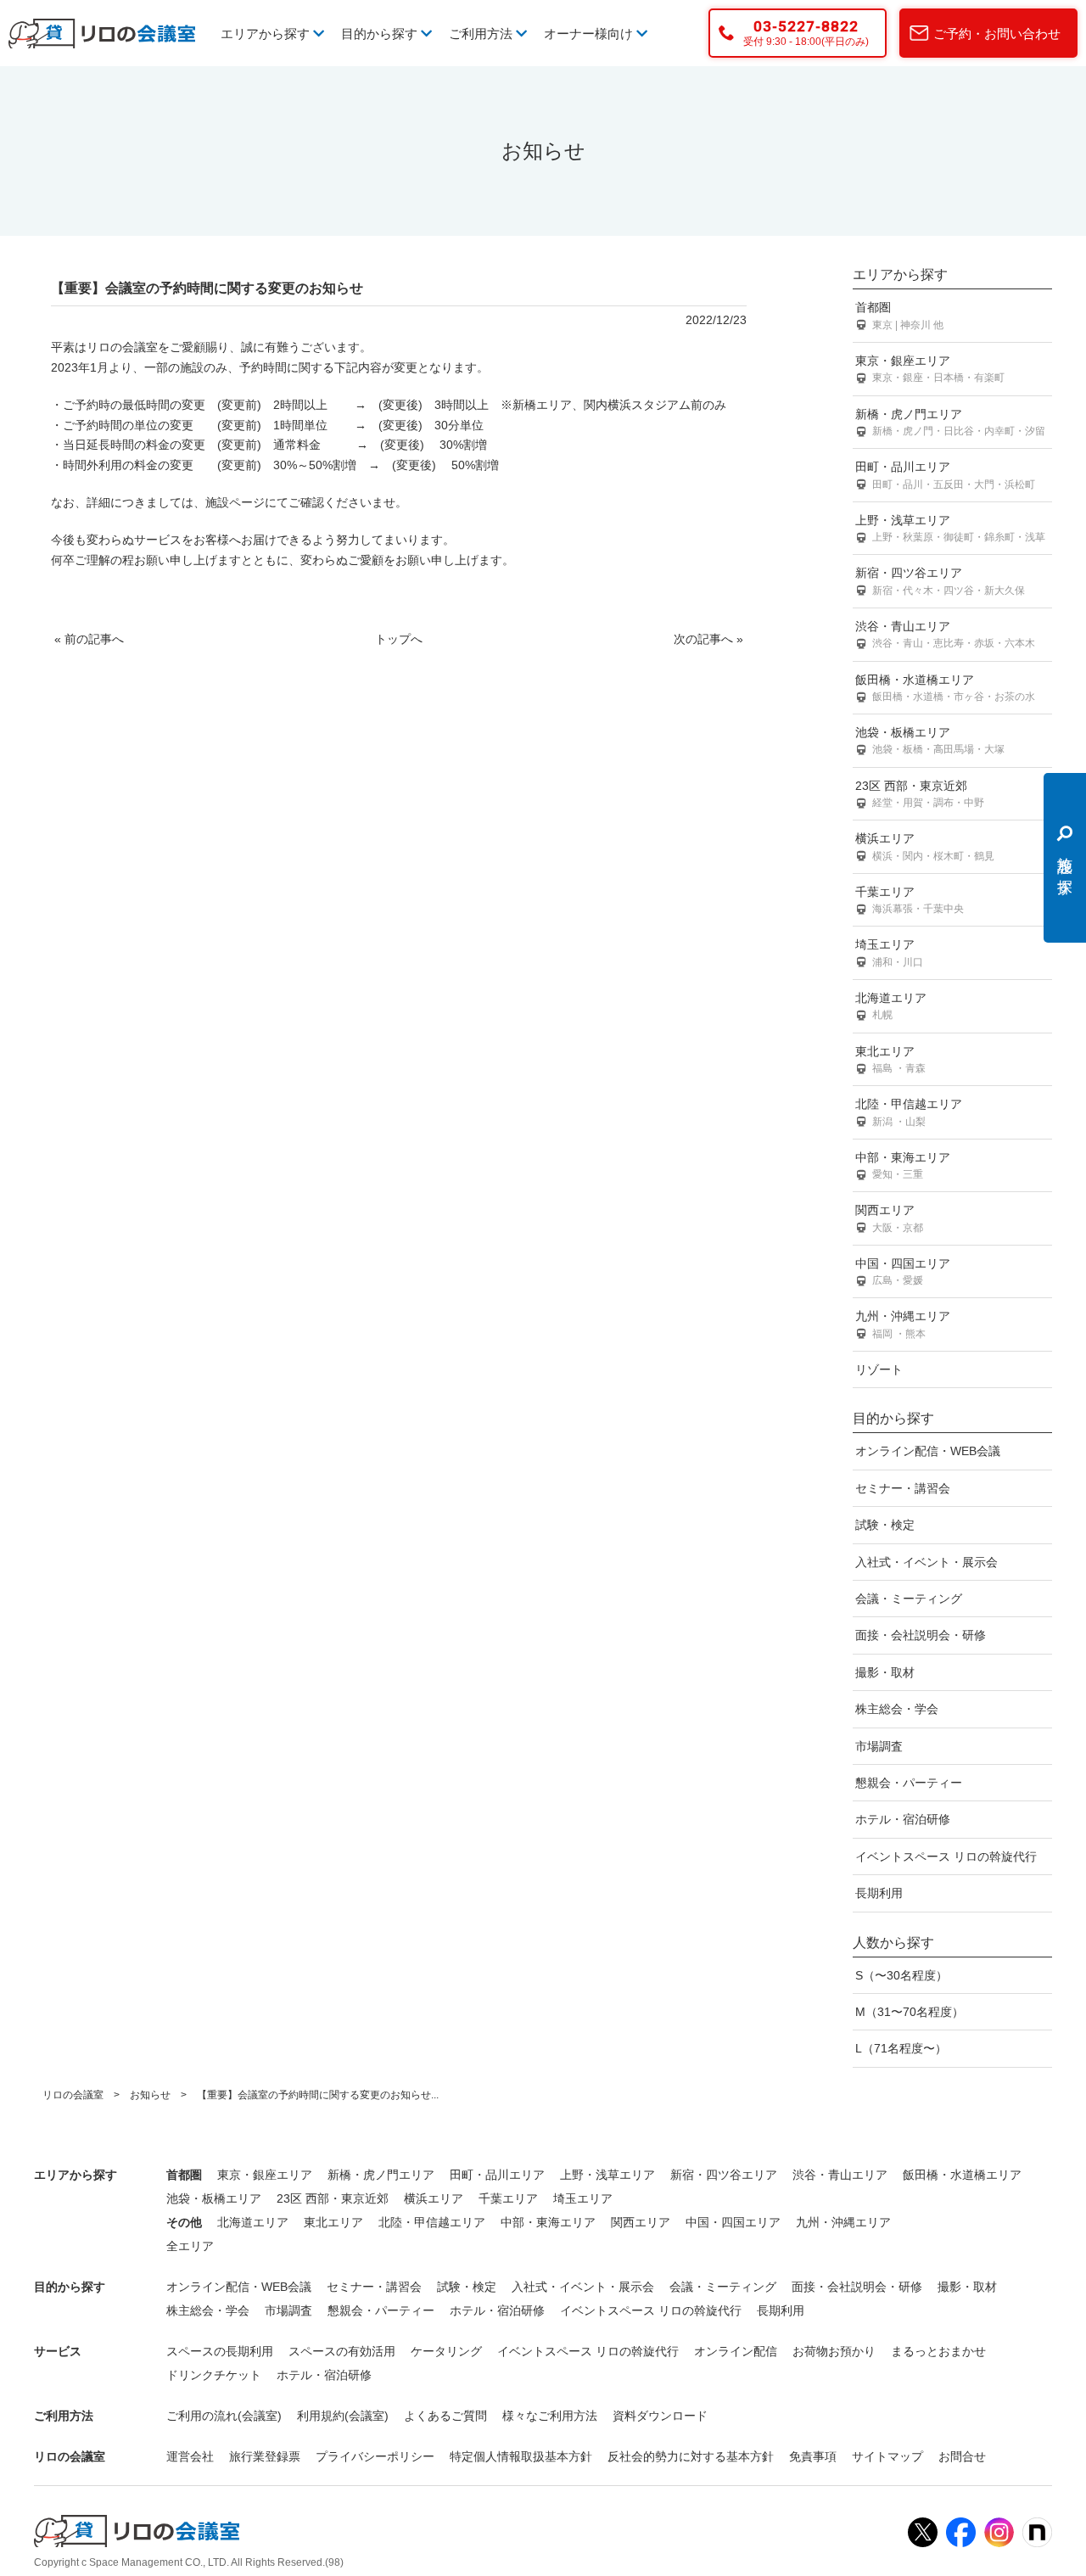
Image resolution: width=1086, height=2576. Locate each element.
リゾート (879, 1369)
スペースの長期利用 (220, 2351)
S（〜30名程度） (901, 1975)
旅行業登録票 (265, 2456)
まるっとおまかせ (938, 2351)
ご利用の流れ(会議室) (224, 2416)
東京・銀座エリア (930, 369)
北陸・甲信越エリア (909, 1112)
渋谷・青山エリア (945, 634)
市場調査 (879, 1746)
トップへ (399, 639)
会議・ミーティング (909, 1599)
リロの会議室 (73, 2095)
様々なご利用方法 (550, 2416)
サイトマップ (887, 2456)
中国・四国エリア (903, 1271)
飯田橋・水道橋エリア (945, 688)
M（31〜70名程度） (910, 2012)
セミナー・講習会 (903, 1488)
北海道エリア (891, 1006)
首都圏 (899, 315)
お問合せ (962, 2456)
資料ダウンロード (660, 2416)
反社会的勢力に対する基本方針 (691, 2456)
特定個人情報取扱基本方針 (521, 2456)
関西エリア (889, 1218)
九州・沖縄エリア (903, 1324)
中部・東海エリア (903, 1165)
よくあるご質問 (445, 2416)
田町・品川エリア (945, 475)
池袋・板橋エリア (930, 740)
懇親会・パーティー (909, 1783)
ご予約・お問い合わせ (997, 34)
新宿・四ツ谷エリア (940, 581)
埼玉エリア (889, 952)
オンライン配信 (736, 2351)
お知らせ (150, 2095)
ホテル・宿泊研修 (903, 1819)
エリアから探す (267, 34)
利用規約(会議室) (343, 2416)
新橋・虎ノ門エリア (950, 422)
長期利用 (879, 1893)
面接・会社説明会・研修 (921, 1635)
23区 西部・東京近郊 (920, 794)
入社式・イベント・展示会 (926, 1562)
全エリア (190, 2246)
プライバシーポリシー (375, 2456)
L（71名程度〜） (901, 2048)
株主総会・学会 (897, 1709)
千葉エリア (910, 900)
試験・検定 (885, 1525)
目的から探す (381, 34)
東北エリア (890, 1059)
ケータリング (446, 2351)
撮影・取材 (885, 1672)
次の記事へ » (708, 639)
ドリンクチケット (214, 2375)
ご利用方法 (482, 34)
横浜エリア (925, 846)
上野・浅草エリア (950, 528)
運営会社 (190, 2456)
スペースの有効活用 (342, 2351)
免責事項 (813, 2456)
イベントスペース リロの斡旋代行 (946, 1856)
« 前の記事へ (89, 639)
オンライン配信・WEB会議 (928, 1451)
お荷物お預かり (834, 2351)
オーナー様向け (590, 34)
